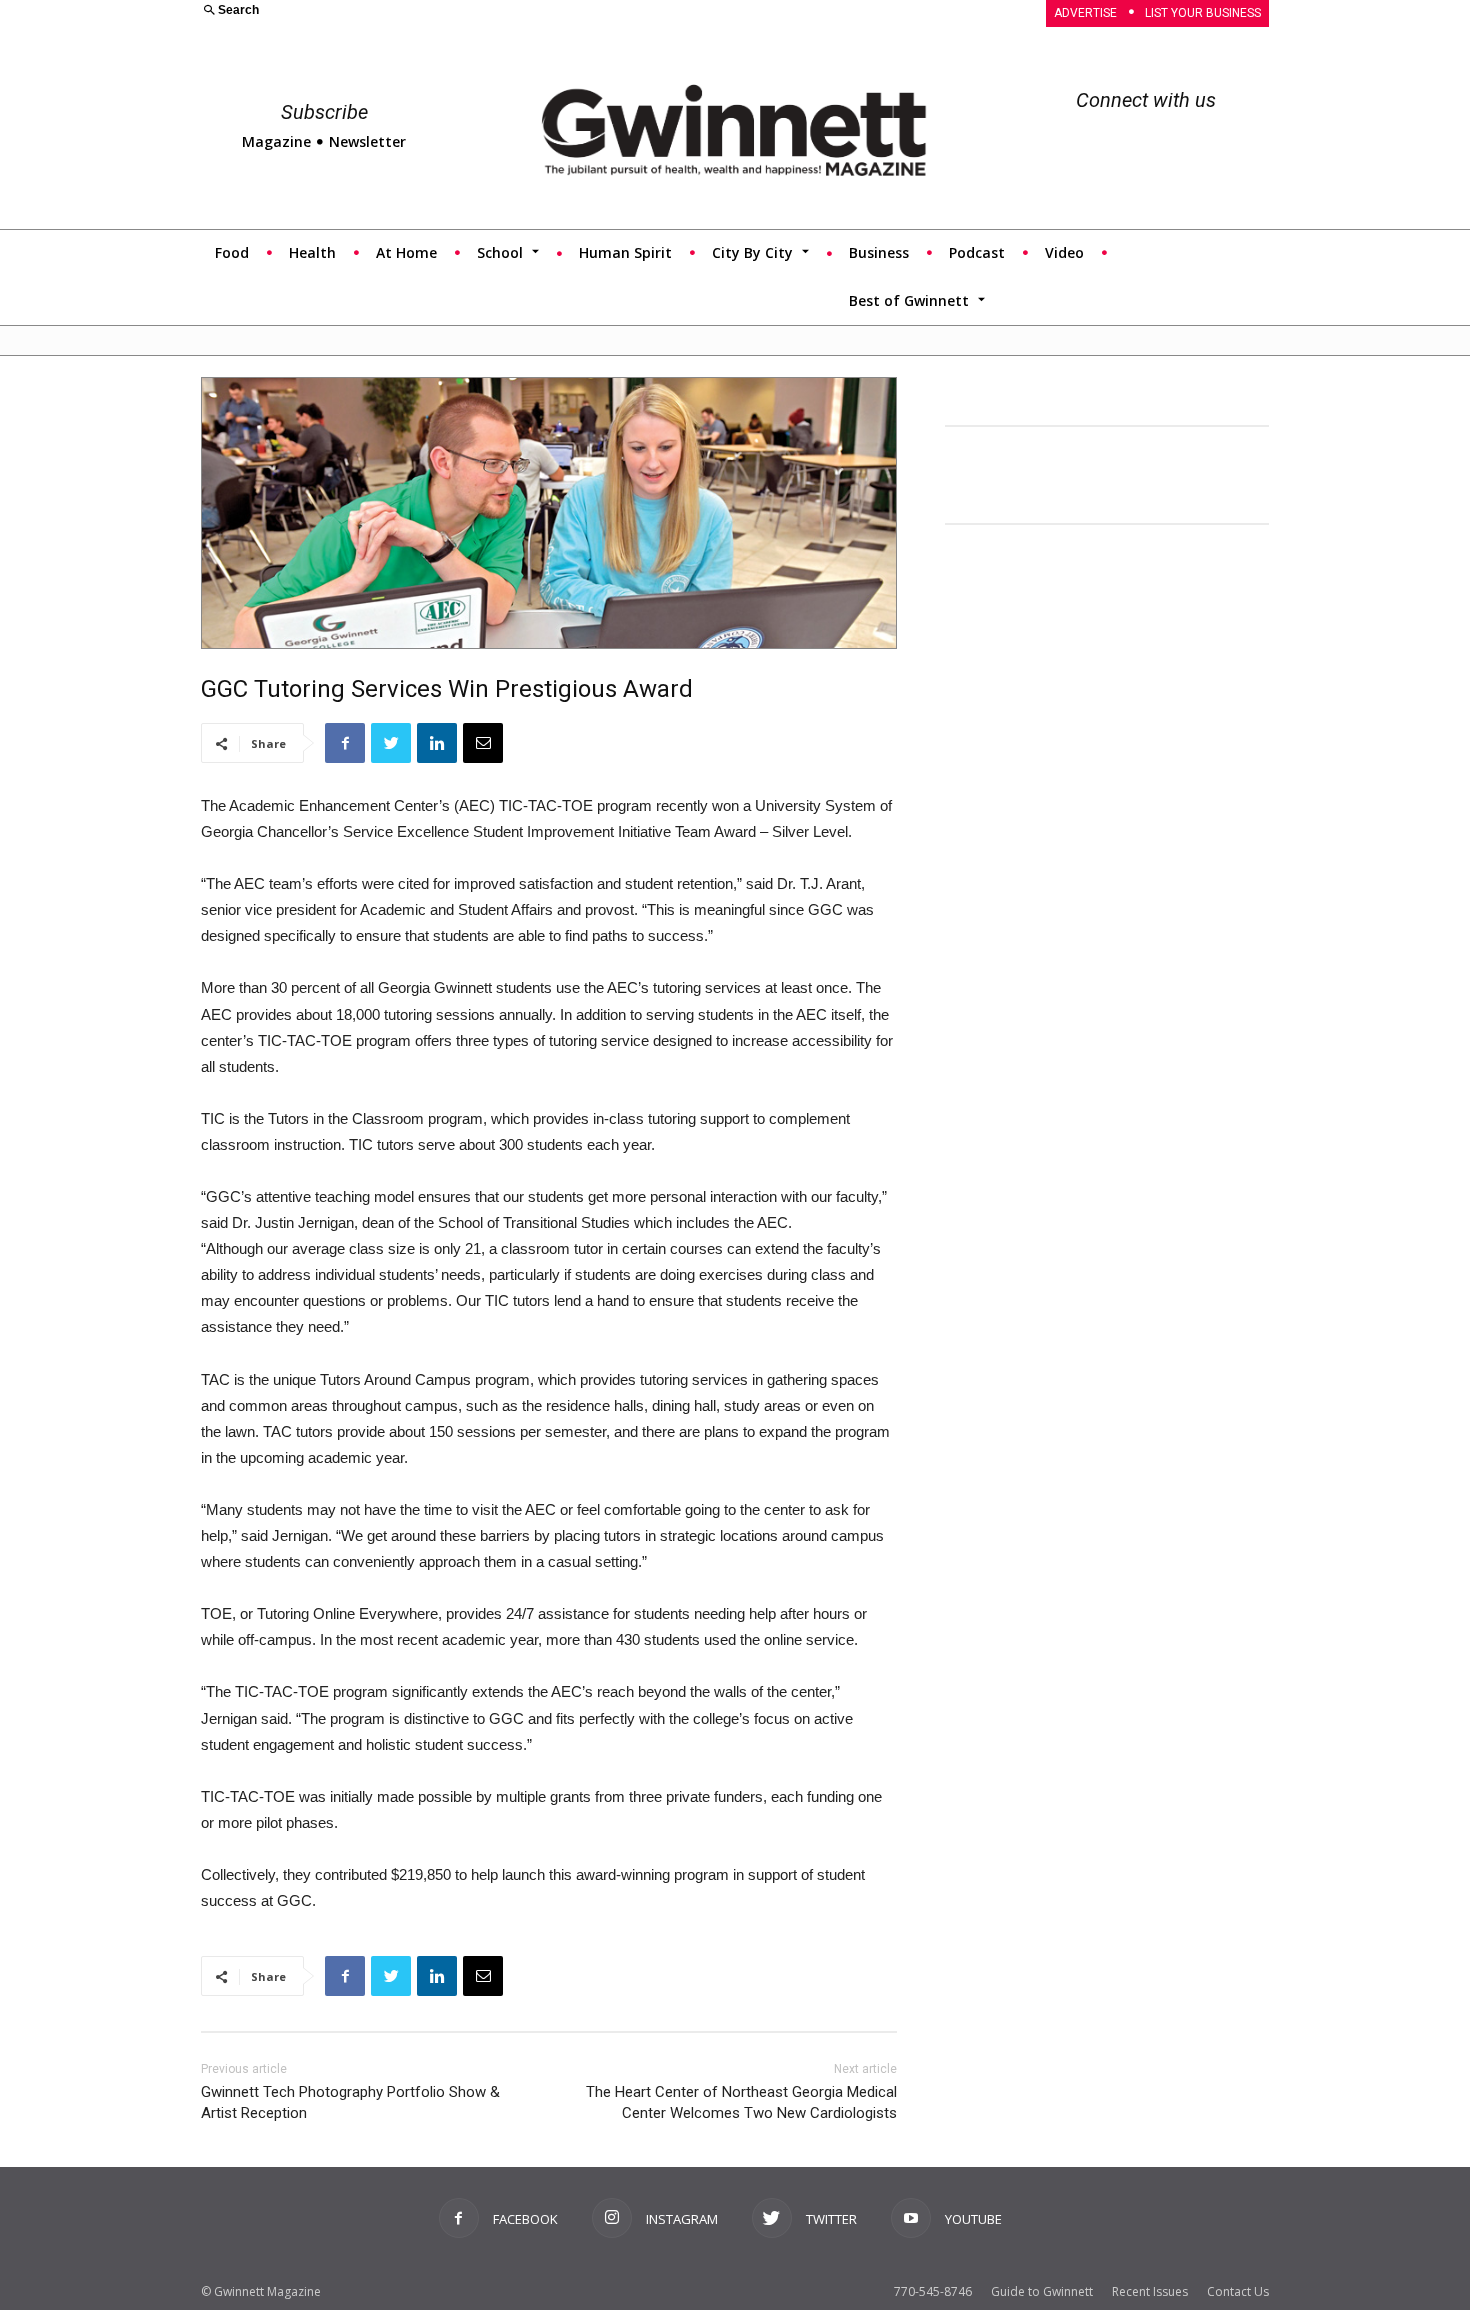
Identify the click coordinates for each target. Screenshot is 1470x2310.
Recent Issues (1150, 2291)
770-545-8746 (933, 2291)
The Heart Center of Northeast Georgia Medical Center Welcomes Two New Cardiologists (741, 2102)
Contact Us (1238, 2291)
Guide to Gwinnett (1042, 2291)
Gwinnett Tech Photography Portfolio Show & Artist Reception (350, 2102)
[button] (456, 11)
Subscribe (324, 112)
